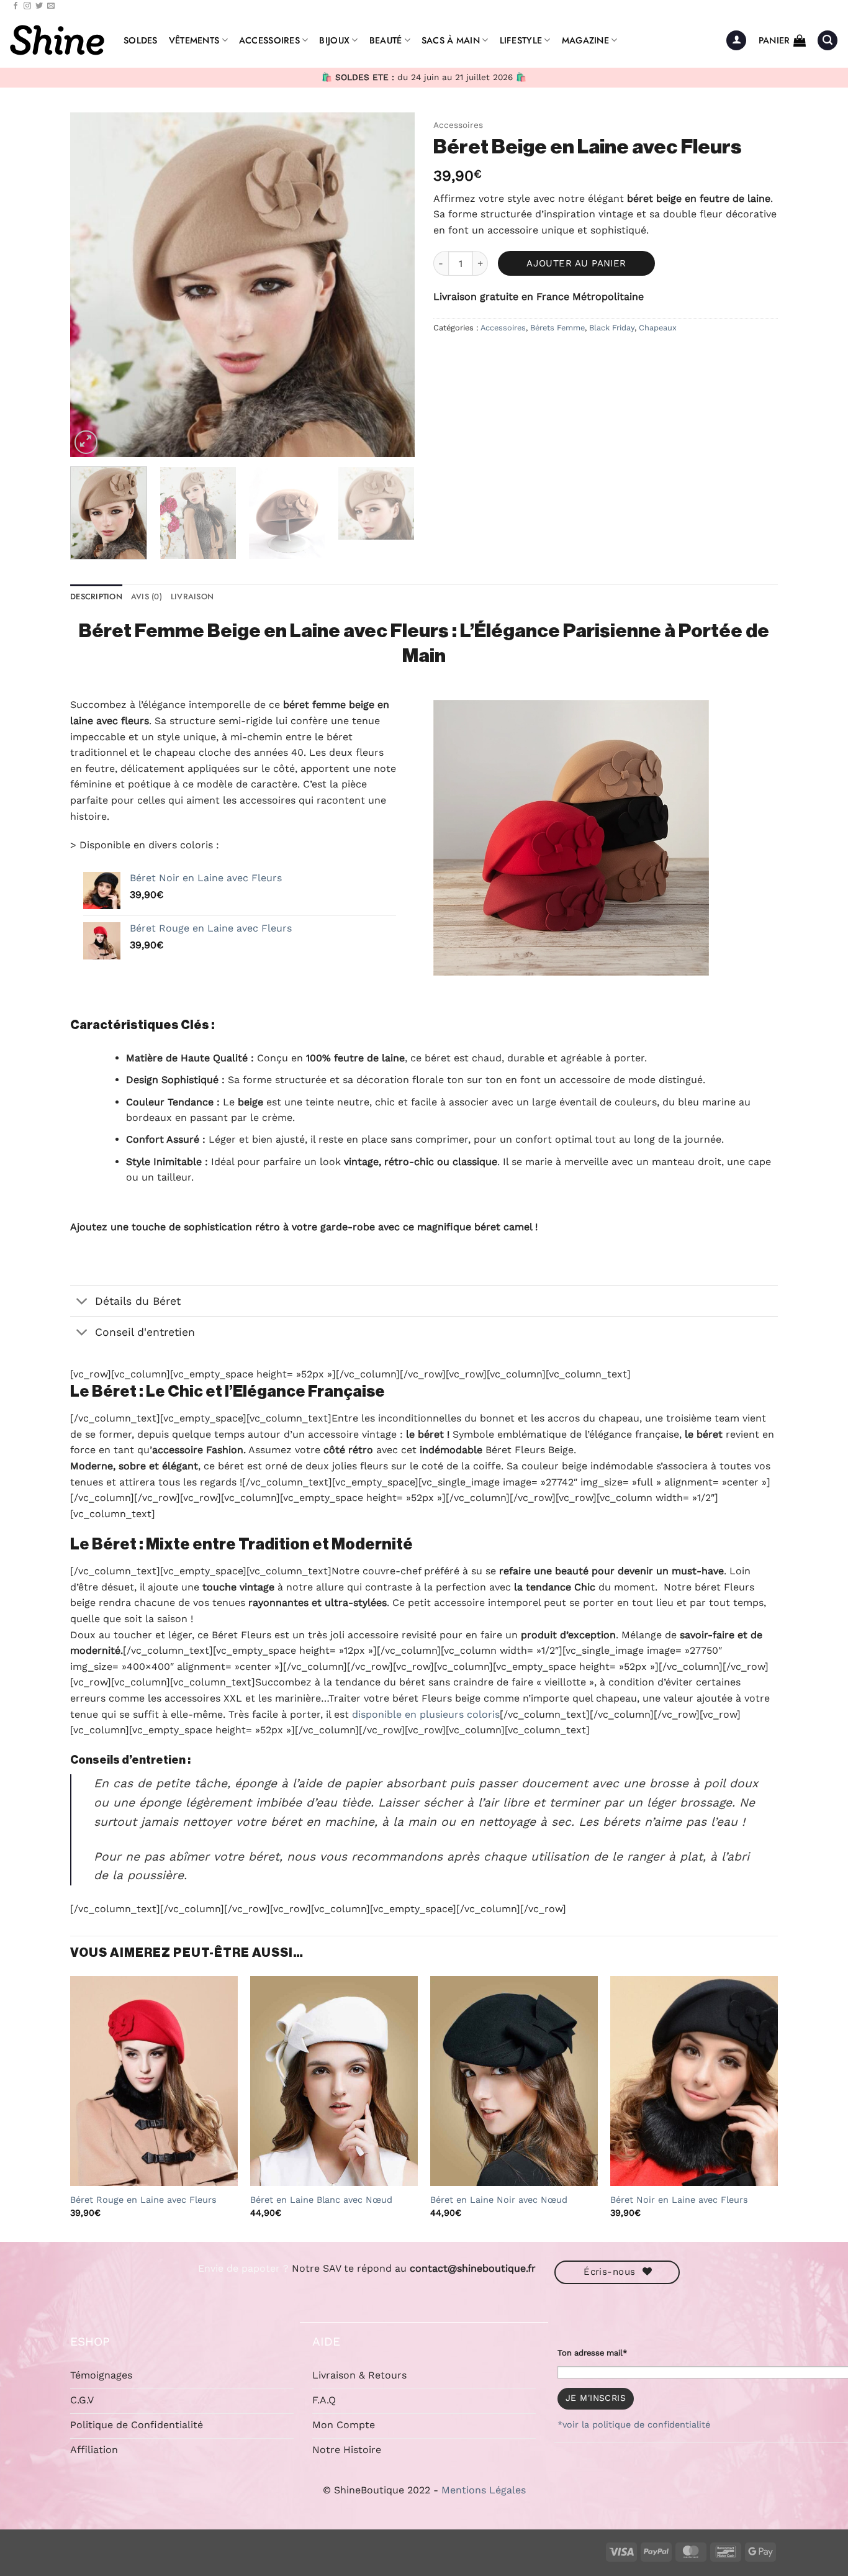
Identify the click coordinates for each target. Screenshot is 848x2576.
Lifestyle (521, 40)
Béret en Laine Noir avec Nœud (499, 2200)
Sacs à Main (451, 40)
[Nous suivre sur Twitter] (39, 6)
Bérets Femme (557, 328)
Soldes (141, 40)
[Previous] (92, 285)
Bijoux (334, 40)
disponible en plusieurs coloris (426, 1714)
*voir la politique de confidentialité (634, 2424)
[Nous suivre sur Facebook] (16, 6)
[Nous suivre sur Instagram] (27, 6)
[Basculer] (82, 1302)
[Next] (392, 285)
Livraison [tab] (192, 596)
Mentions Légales (484, 2490)
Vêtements (194, 40)
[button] (736, 41)
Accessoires (269, 40)
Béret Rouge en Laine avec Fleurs (143, 2200)
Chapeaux (658, 328)
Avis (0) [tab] (147, 596)
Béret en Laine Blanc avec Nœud (321, 2200)
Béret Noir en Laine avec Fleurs (679, 2200)
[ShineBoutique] (57, 40)
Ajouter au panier (576, 263)
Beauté (386, 40)
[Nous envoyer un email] (51, 6)
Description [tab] (96, 596)
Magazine (585, 40)
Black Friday (612, 328)
